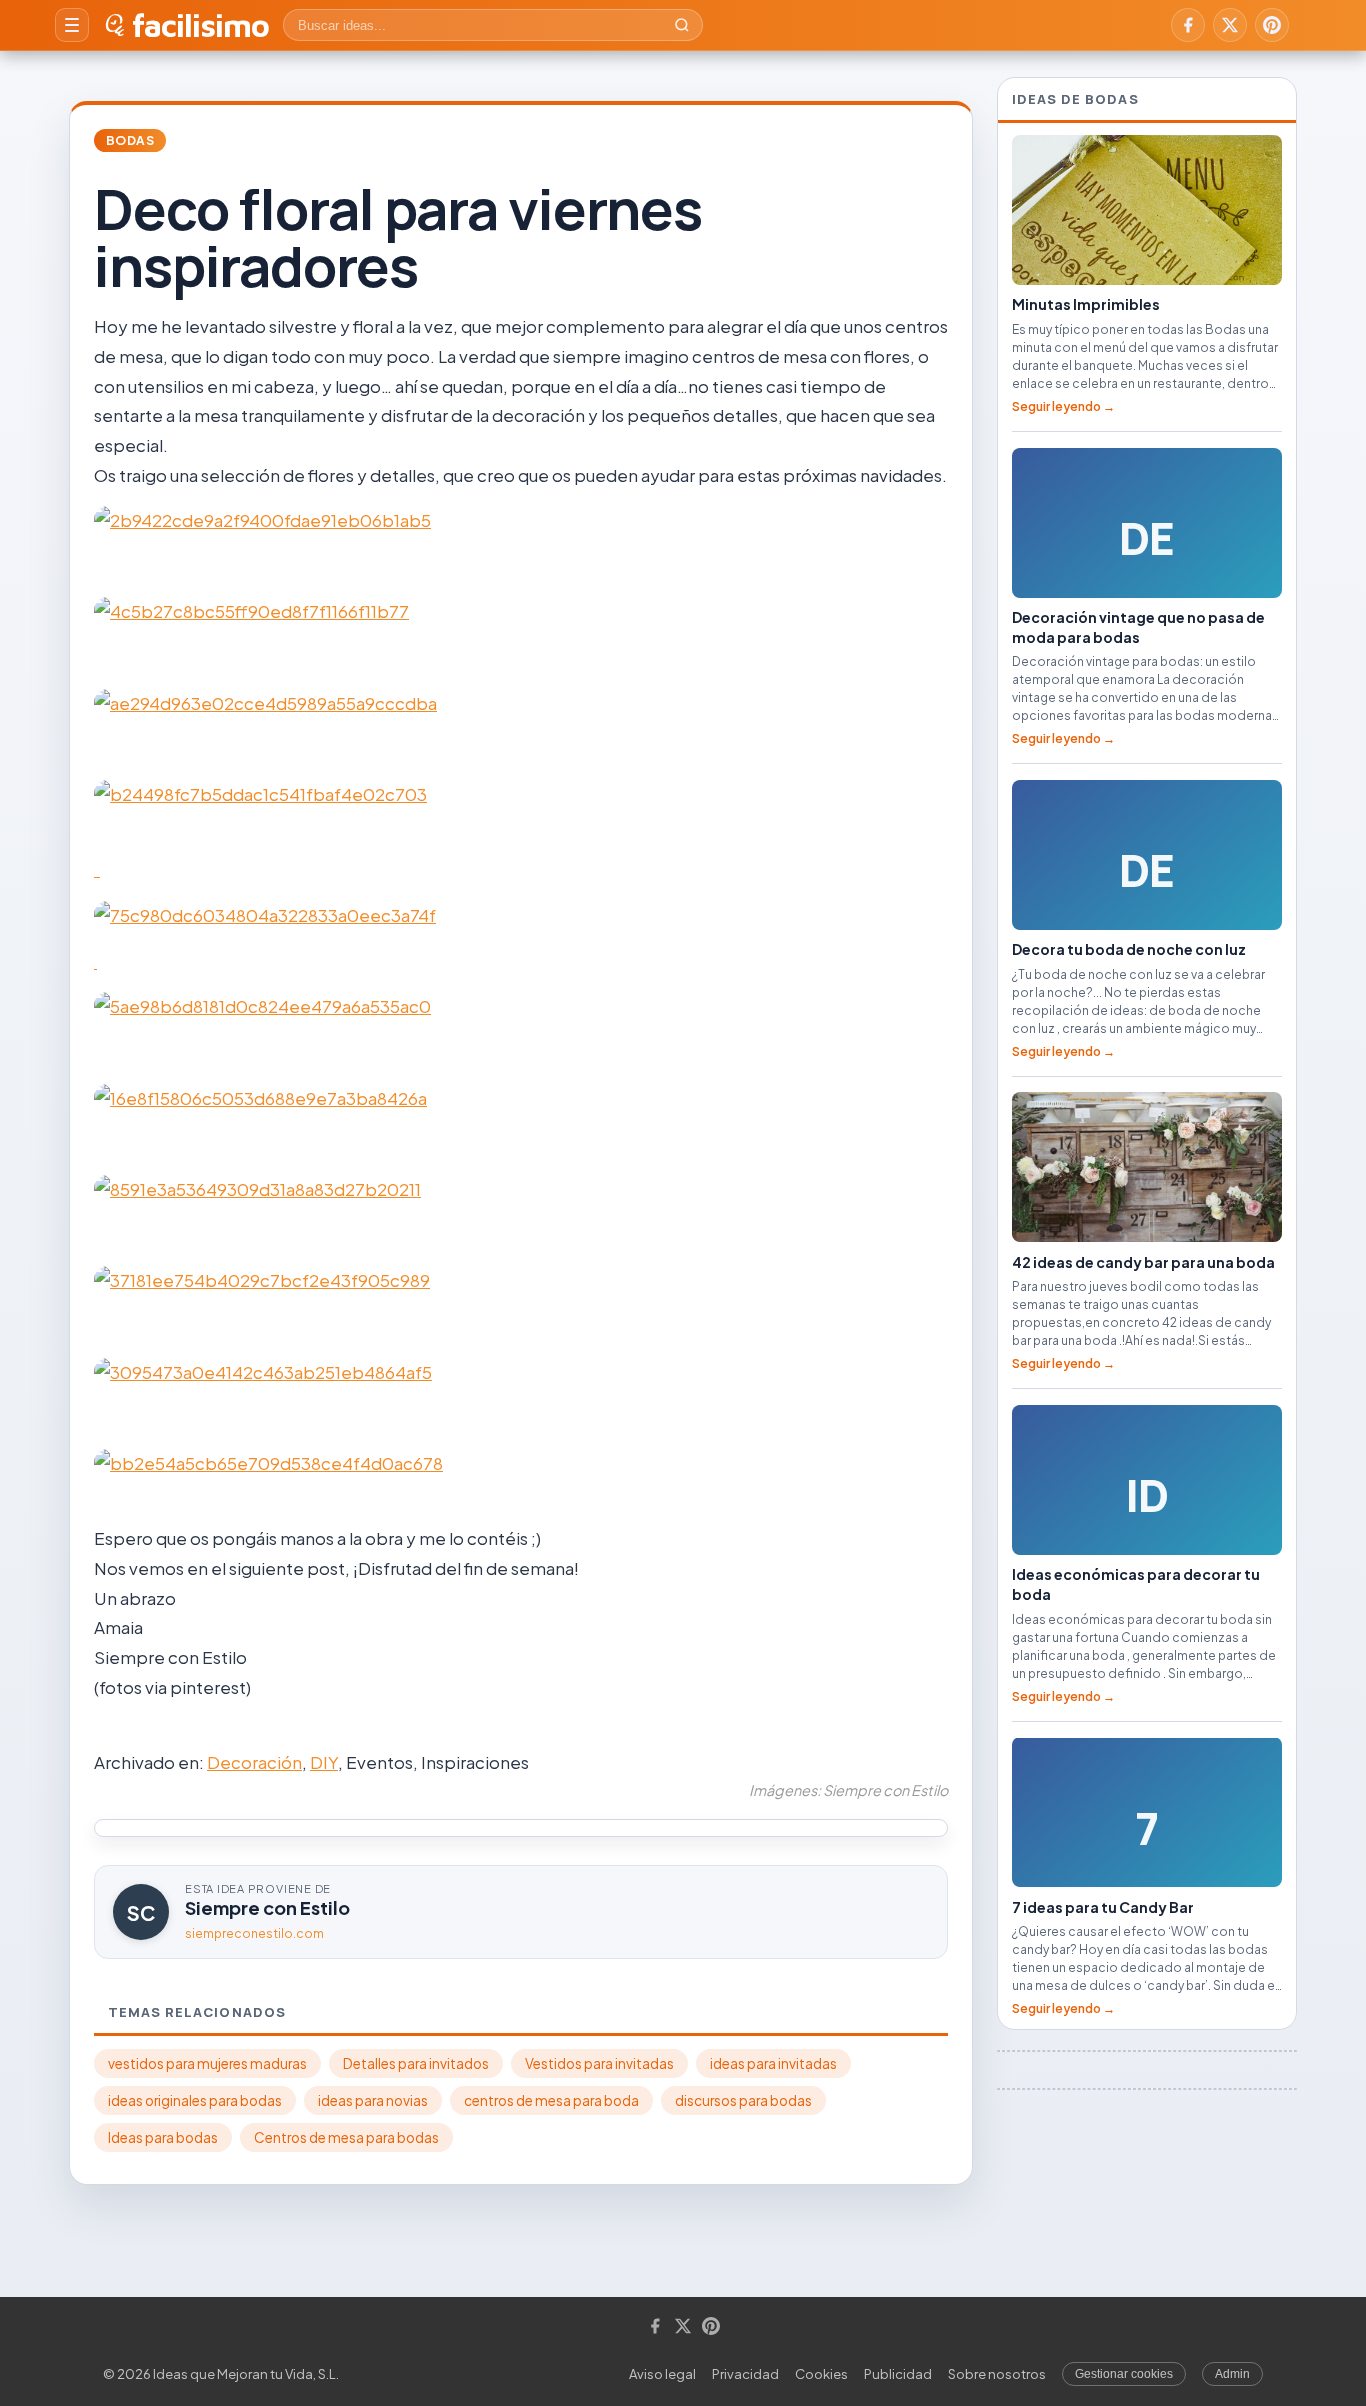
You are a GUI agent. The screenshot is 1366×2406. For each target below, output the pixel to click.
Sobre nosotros (997, 2374)
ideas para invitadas (773, 2063)
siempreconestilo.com (254, 1933)
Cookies (821, 2374)
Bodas (130, 140)
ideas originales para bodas (195, 2100)
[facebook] (1188, 25)
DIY (324, 1762)
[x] (1230, 25)
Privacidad (745, 2374)
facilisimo (200, 25)
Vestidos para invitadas (599, 2063)
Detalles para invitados (416, 2063)
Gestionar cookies (1124, 2374)
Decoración (254, 1762)
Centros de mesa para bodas (346, 2137)
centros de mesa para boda (551, 2100)
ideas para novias (373, 2100)
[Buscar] (682, 25)
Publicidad (898, 2374)
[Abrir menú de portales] (72, 25)
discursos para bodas (743, 2100)
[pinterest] (1272, 25)
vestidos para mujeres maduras (207, 2063)
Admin (1232, 2374)
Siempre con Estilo (267, 1907)
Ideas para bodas (163, 2137)
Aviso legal (662, 2374)
